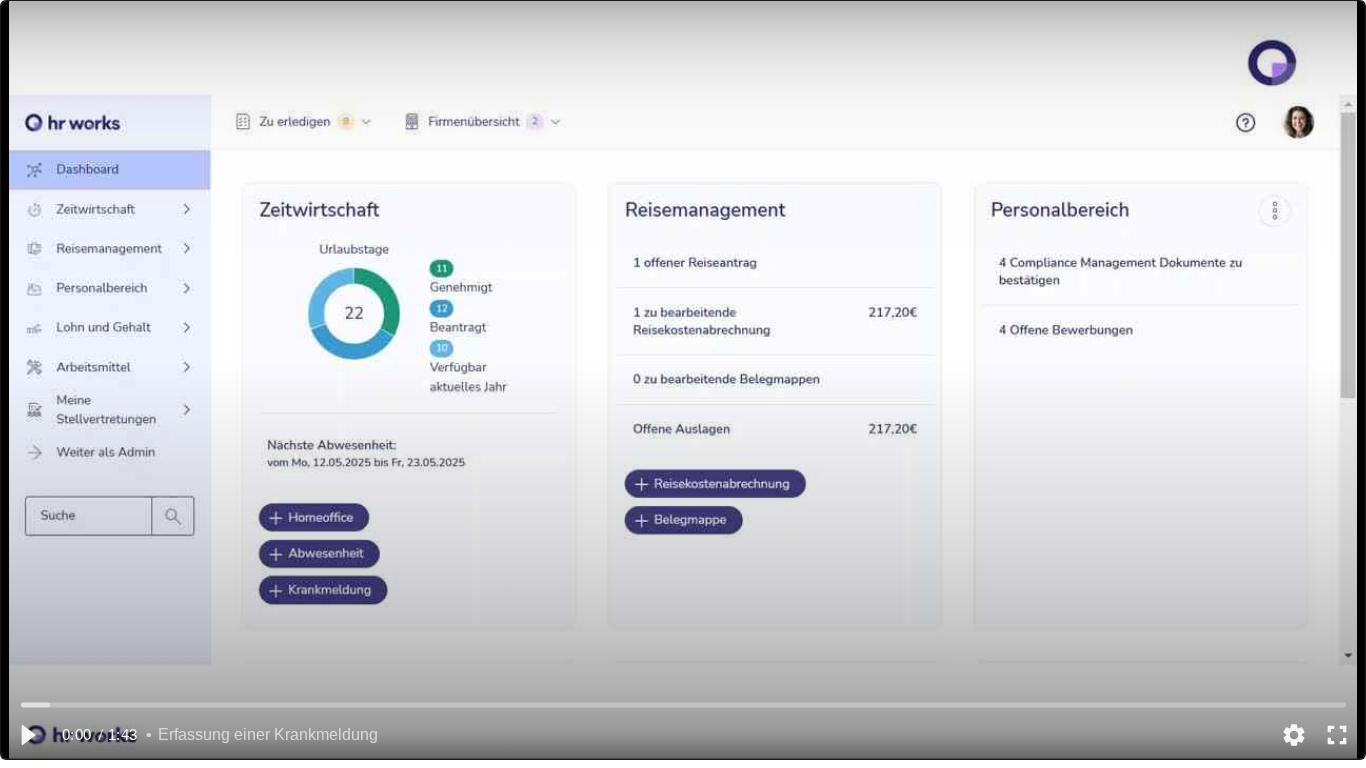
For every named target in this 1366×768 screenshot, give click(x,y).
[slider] (683, 704)
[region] (683, 380)
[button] (27, 735)
